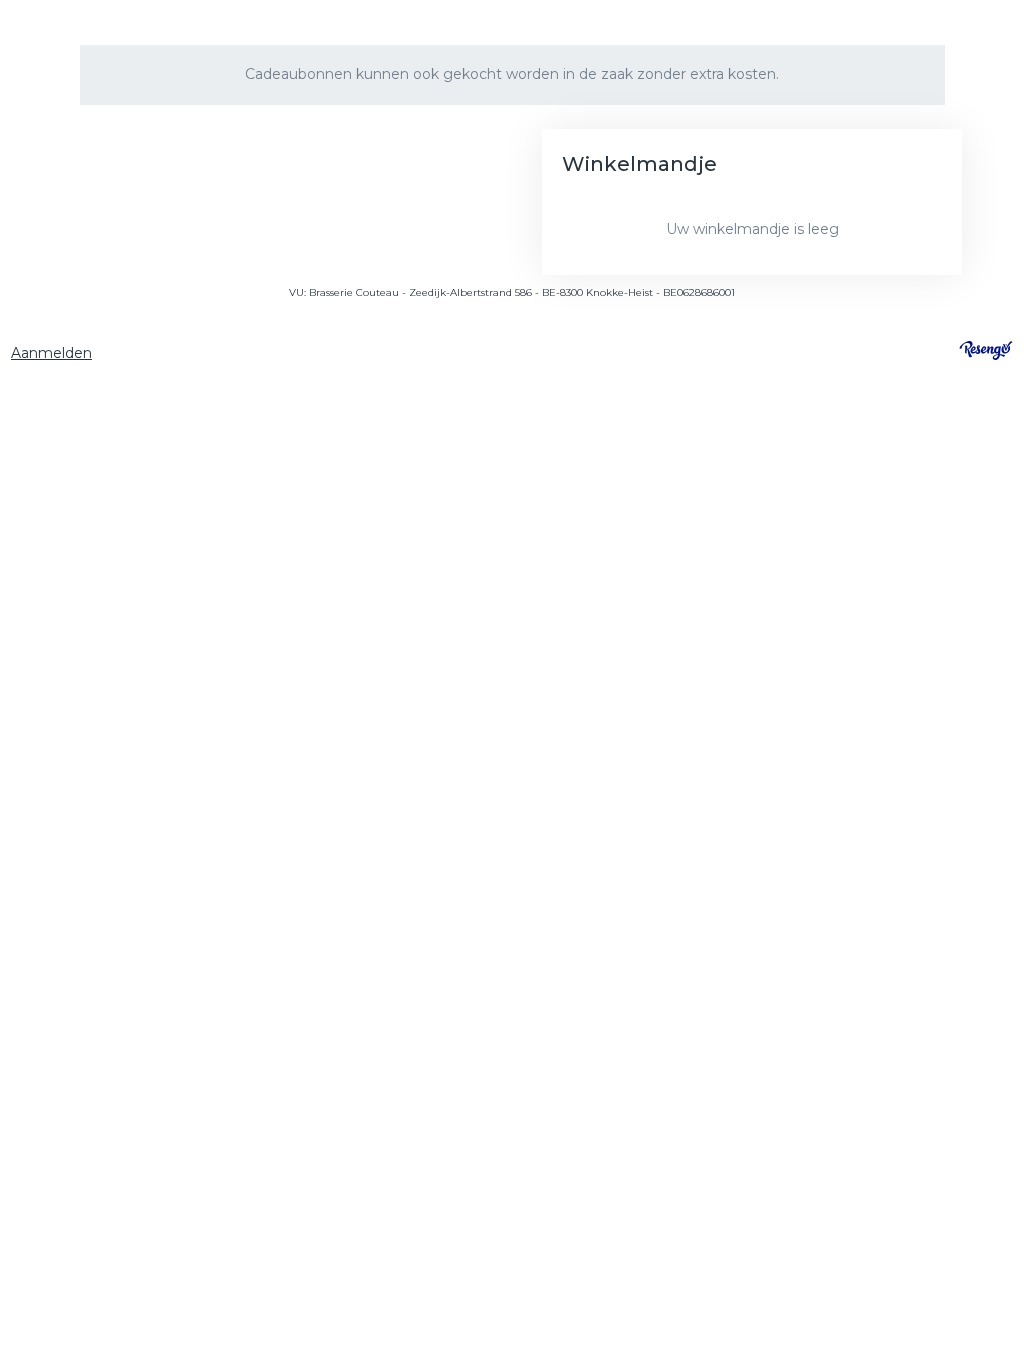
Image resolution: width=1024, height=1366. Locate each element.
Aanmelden (51, 353)
